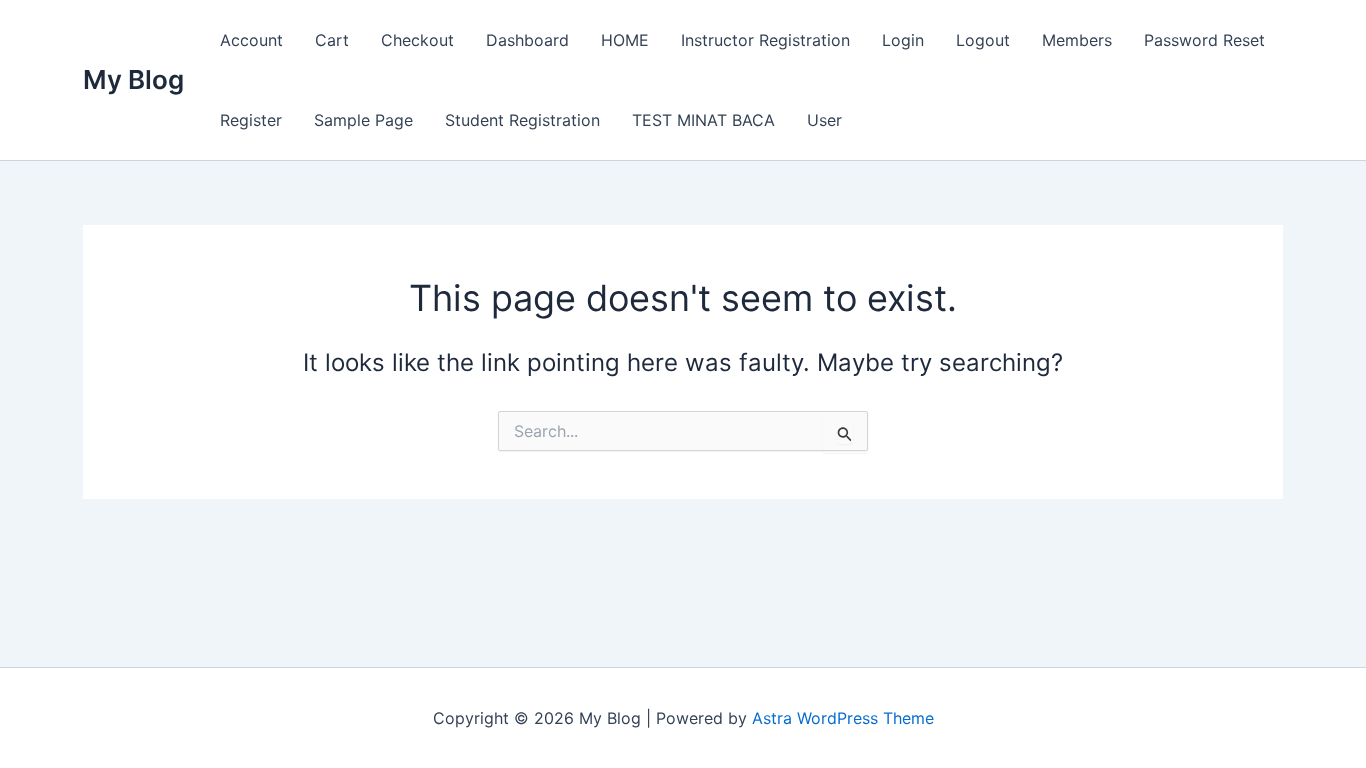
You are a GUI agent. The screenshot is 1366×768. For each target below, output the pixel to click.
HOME (625, 40)
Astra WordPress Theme (843, 718)
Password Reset (1204, 40)
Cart (332, 40)
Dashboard (527, 40)
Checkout (417, 40)
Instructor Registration (765, 40)
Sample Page (363, 120)
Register (251, 120)
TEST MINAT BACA (703, 120)
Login (903, 40)
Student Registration (522, 120)
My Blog (133, 79)
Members (1077, 40)
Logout (983, 40)
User (824, 120)
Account (251, 40)
